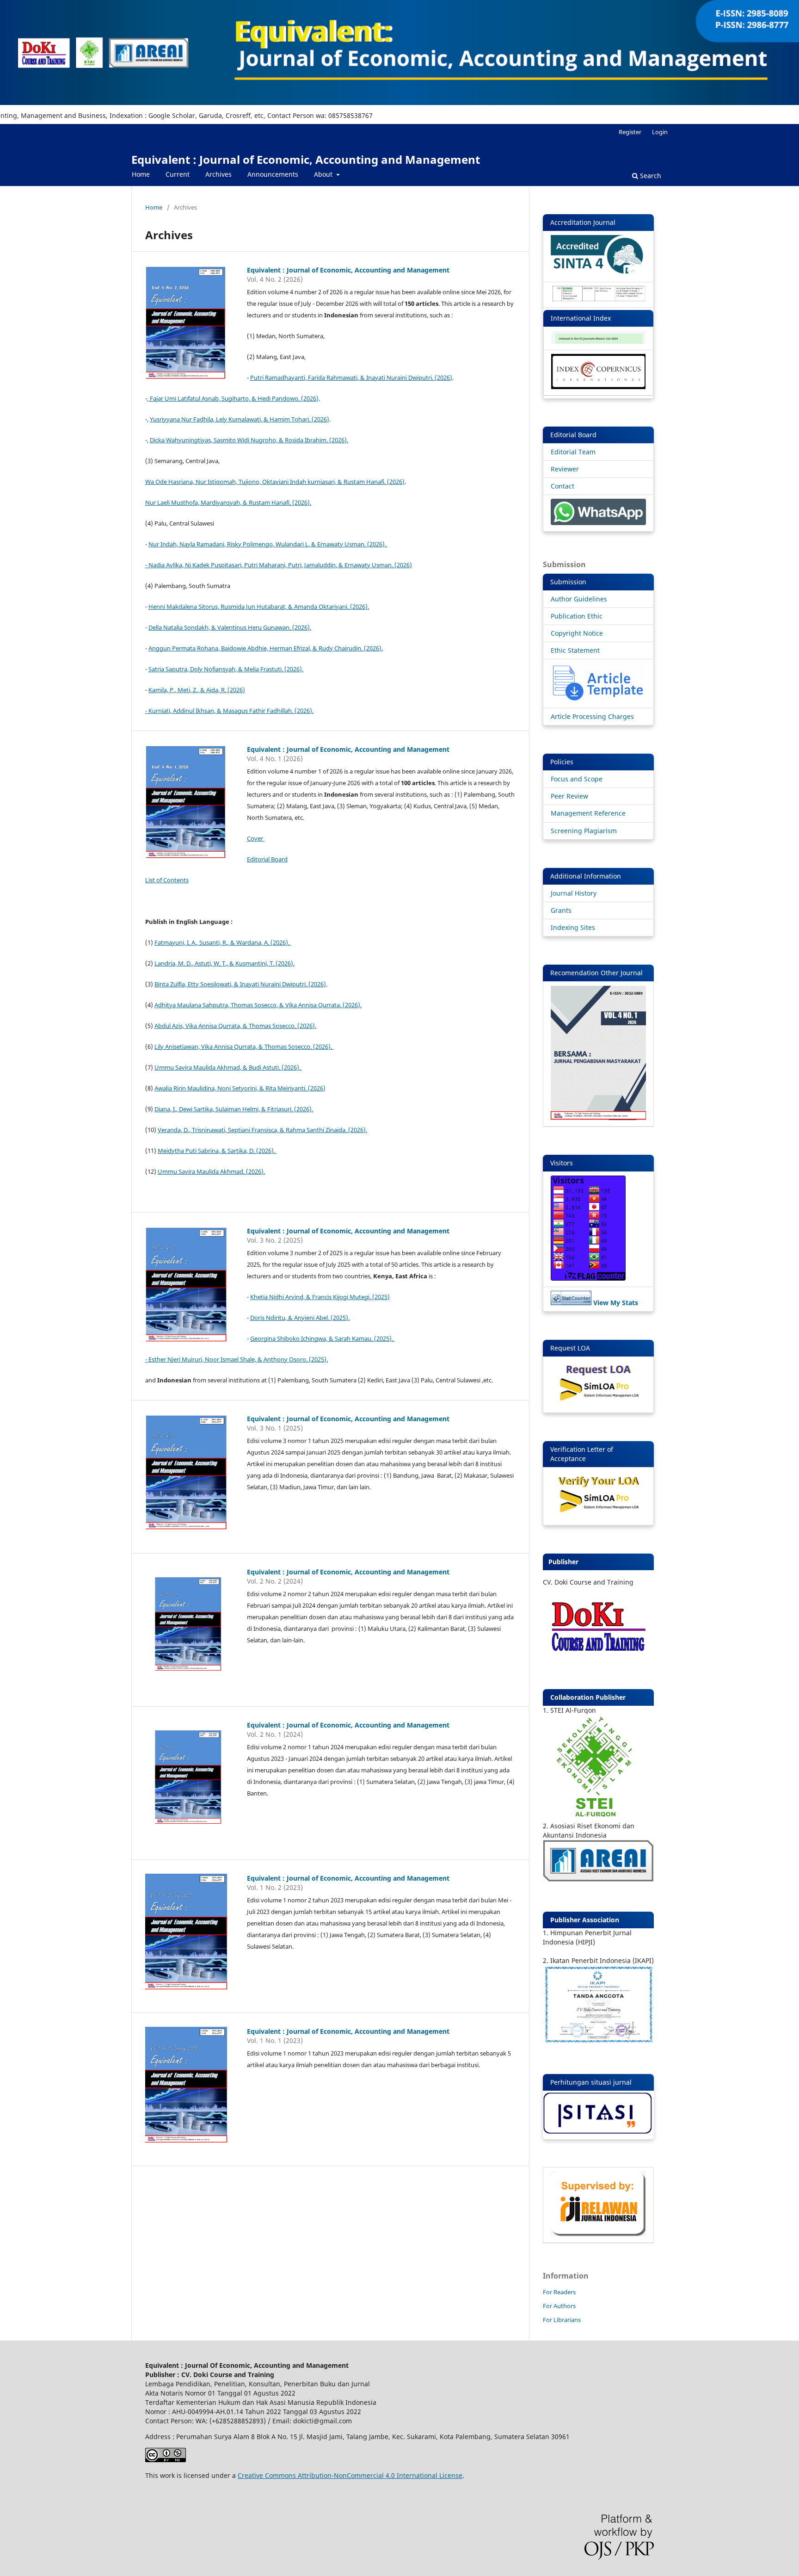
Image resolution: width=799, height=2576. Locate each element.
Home (141, 174)
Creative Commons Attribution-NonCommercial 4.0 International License (350, 2475)
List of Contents (167, 880)
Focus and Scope (577, 779)
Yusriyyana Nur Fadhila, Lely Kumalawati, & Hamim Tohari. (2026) (240, 419)
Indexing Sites (573, 927)
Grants (561, 910)
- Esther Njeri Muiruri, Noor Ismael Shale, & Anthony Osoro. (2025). (237, 1359)
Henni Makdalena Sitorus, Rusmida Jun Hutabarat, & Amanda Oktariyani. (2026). (259, 607)
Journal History (574, 893)
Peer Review (569, 796)
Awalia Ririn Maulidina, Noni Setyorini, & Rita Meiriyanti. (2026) (240, 1088)
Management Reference (588, 813)
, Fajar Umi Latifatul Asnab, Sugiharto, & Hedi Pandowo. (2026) (233, 398)
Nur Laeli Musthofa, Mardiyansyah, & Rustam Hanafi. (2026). (228, 502)
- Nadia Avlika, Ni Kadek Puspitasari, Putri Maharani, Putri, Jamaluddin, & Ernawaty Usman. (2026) (279, 565)
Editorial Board (267, 859)
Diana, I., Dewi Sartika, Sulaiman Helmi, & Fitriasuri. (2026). (234, 1109)
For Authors (559, 2306)
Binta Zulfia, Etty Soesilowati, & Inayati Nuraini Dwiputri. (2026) (240, 984)
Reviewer (565, 469)
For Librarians (562, 2320)
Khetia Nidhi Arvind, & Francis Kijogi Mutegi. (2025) (320, 1297)
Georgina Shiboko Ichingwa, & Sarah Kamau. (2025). (322, 1338)
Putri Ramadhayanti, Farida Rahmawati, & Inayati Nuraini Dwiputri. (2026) (351, 378)
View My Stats (616, 1303)
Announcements (273, 174)
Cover (256, 838)
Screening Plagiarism (584, 831)
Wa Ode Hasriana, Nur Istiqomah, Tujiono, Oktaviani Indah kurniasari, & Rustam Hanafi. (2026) (275, 482)
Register (630, 132)
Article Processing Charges (592, 716)
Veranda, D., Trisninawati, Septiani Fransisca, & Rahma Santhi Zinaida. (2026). (262, 1130)
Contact (562, 486)
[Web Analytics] (571, 1303)
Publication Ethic (577, 616)
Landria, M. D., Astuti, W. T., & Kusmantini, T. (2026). (224, 963)
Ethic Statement (575, 650)
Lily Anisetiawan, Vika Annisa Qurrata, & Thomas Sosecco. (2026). (244, 1046)
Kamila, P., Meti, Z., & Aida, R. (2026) (197, 690)
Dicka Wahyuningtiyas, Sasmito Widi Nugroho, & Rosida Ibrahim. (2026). (249, 440)
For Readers (559, 2292)
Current (178, 174)
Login (660, 132)
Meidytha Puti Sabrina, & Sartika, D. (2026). (217, 1151)
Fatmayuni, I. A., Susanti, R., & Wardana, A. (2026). (223, 942)
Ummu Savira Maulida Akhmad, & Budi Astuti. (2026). (228, 1067)
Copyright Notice (577, 633)
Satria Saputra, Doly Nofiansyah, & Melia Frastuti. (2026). (226, 669)
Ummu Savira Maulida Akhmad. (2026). (211, 1171)
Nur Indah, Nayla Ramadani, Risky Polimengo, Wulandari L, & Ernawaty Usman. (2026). (268, 544)
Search (650, 176)
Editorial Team (573, 452)
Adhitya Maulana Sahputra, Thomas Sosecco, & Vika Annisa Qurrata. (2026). (258, 1005)
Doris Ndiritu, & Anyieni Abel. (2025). (300, 1318)
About (324, 174)
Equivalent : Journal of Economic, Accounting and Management (306, 159)
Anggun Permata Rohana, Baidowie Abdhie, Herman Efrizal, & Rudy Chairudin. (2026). (266, 648)
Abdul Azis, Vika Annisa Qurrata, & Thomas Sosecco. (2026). (235, 1026)
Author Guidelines (579, 599)
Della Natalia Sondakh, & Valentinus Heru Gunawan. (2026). (230, 627)
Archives (218, 174)
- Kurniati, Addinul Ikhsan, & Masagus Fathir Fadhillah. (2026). (229, 711)
